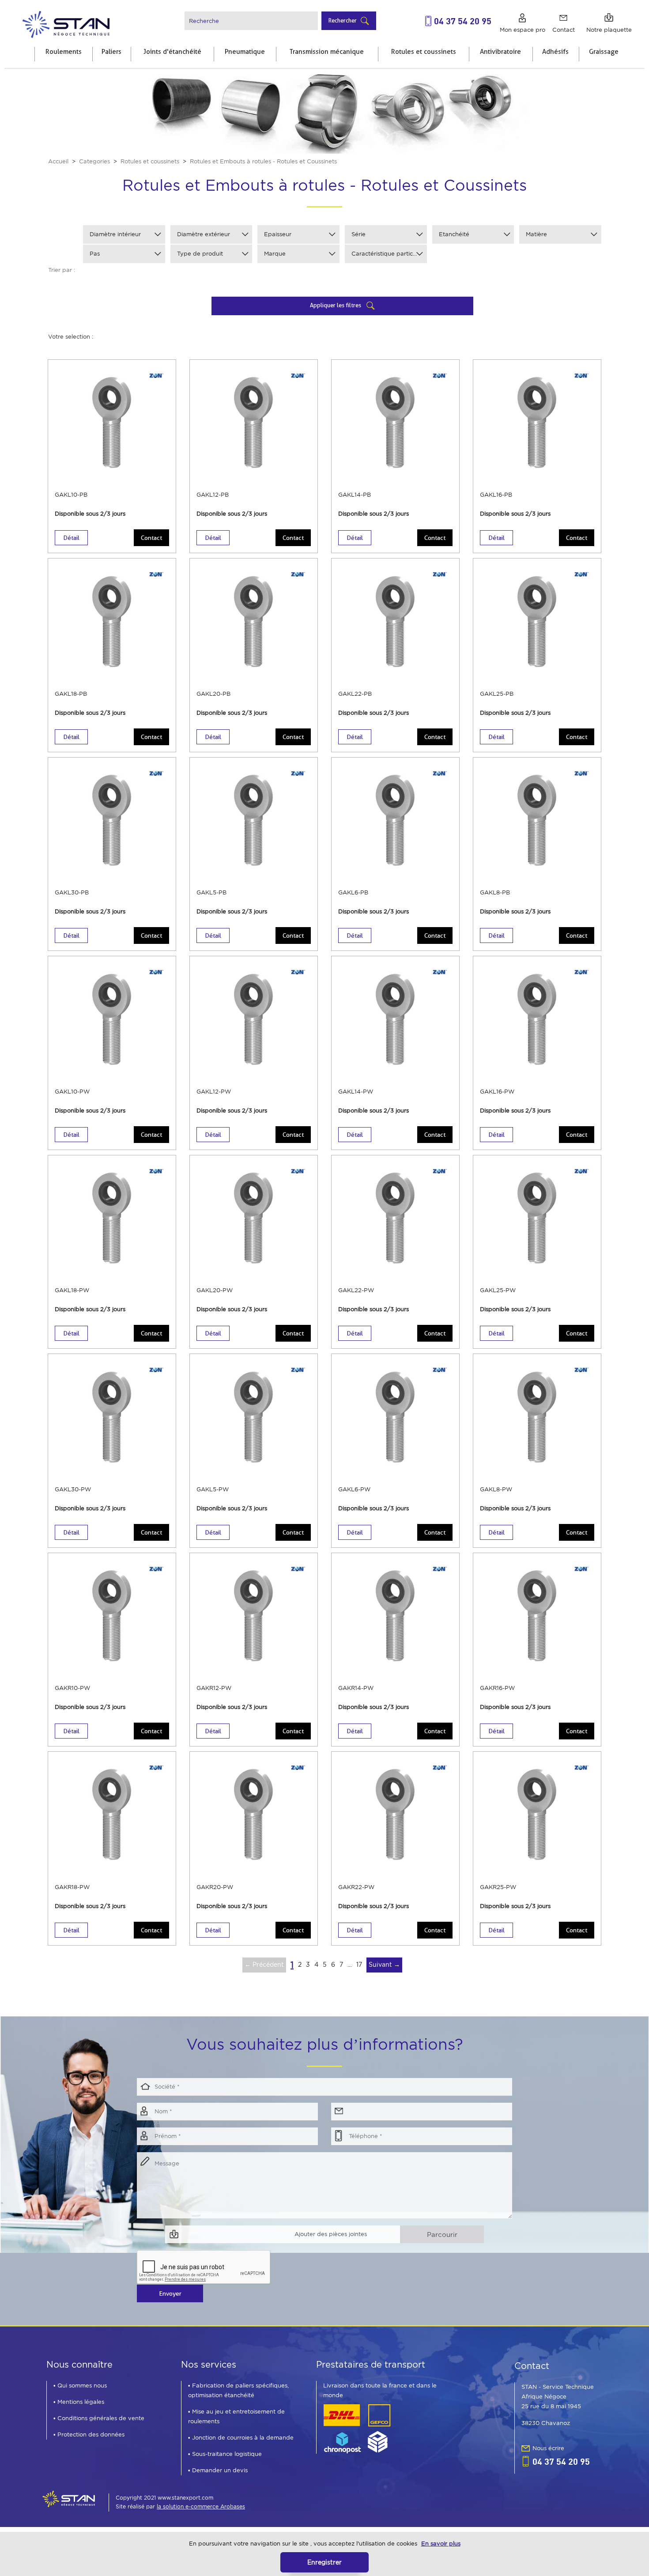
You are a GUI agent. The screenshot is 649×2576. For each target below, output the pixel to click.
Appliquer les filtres (336, 305)
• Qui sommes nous (80, 2386)
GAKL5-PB (211, 892)
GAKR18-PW (72, 1887)
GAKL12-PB (213, 495)
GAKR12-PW (214, 1688)
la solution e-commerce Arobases (201, 2506)
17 (359, 1965)
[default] (66, 23)
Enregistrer (324, 2562)
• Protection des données (89, 2435)
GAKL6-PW (354, 1489)
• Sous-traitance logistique (225, 2454)
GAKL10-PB (71, 495)
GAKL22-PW (356, 1290)
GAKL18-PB (71, 694)
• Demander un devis (218, 2470)
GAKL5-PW (213, 1489)
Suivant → (384, 1965)
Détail (71, 538)
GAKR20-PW (215, 1887)
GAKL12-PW (214, 1092)
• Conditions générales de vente (99, 2418)
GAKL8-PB (495, 892)
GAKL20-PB (213, 694)
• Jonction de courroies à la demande (241, 2438)
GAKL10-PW (72, 1092)
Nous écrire (548, 2448)
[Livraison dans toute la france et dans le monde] (357, 2428)
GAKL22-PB (355, 694)
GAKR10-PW (72, 1688)
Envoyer (170, 2293)
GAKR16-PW (497, 1688)
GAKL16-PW (497, 1092)
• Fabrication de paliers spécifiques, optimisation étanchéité (238, 2390)
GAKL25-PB (497, 694)
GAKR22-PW (356, 1887)
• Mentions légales (79, 2402)
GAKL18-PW (72, 1290)
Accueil (58, 161)
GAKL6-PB (353, 892)
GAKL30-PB (72, 892)
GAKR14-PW (356, 1688)
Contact (151, 538)
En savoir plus (441, 2544)
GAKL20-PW (215, 1290)
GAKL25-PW (498, 1290)
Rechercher (343, 20)
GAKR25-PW (498, 1887)
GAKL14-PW (356, 1092)
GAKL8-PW (496, 1489)
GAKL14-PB (355, 495)
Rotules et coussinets (150, 161)
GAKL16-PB (496, 495)
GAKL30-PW (73, 1489)
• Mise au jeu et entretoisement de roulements (236, 2416)
